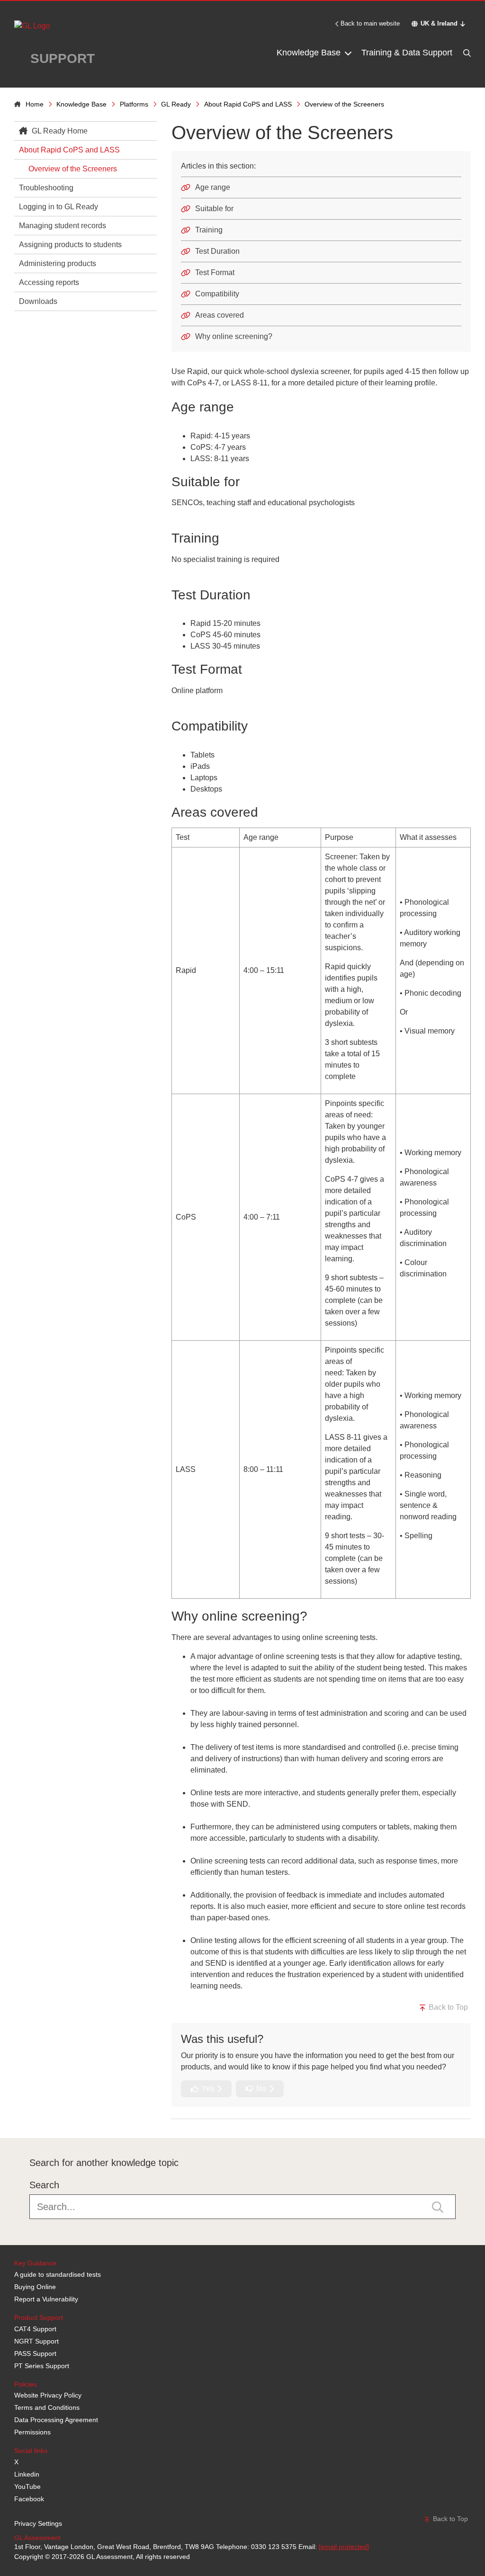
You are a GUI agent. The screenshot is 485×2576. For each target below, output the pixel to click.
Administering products (58, 263)
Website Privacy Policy (48, 2395)
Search (44, 2185)
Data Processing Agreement (56, 2420)
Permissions (32, 2432)
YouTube (27, 2487)
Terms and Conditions (47, 2407)
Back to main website (370, 23)
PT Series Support (42, 2366)
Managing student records (63, 226)
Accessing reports (49, 282)
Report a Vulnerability (46, 2299)
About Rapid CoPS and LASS (248, 104)
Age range (213, 187)
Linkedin (27, 2474)
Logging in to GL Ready (58, 207)
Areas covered (220, 315)
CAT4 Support (35, 2329)
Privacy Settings (38, 2523)
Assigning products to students (70, 245)
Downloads (38, 301)
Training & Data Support (407, 53)
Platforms (134, 104)
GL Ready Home (59, 131)
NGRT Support (36, 2341)
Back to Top (447, 2007)
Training (209, 230)
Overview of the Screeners (73, 169)
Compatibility (217, 294)
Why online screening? (234, 336)
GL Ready (176, 104)
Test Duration (217, 251)
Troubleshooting (46, 188)
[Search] (466, 53)
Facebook (29, 2499)
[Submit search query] (438, 2206)
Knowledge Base (310, 53)
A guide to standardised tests (58, 2274)
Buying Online (35, 2287)
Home (35, 104)
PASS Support (35, 2353)
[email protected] (344, 2547)
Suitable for (214, 209)
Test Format (215, 272)
